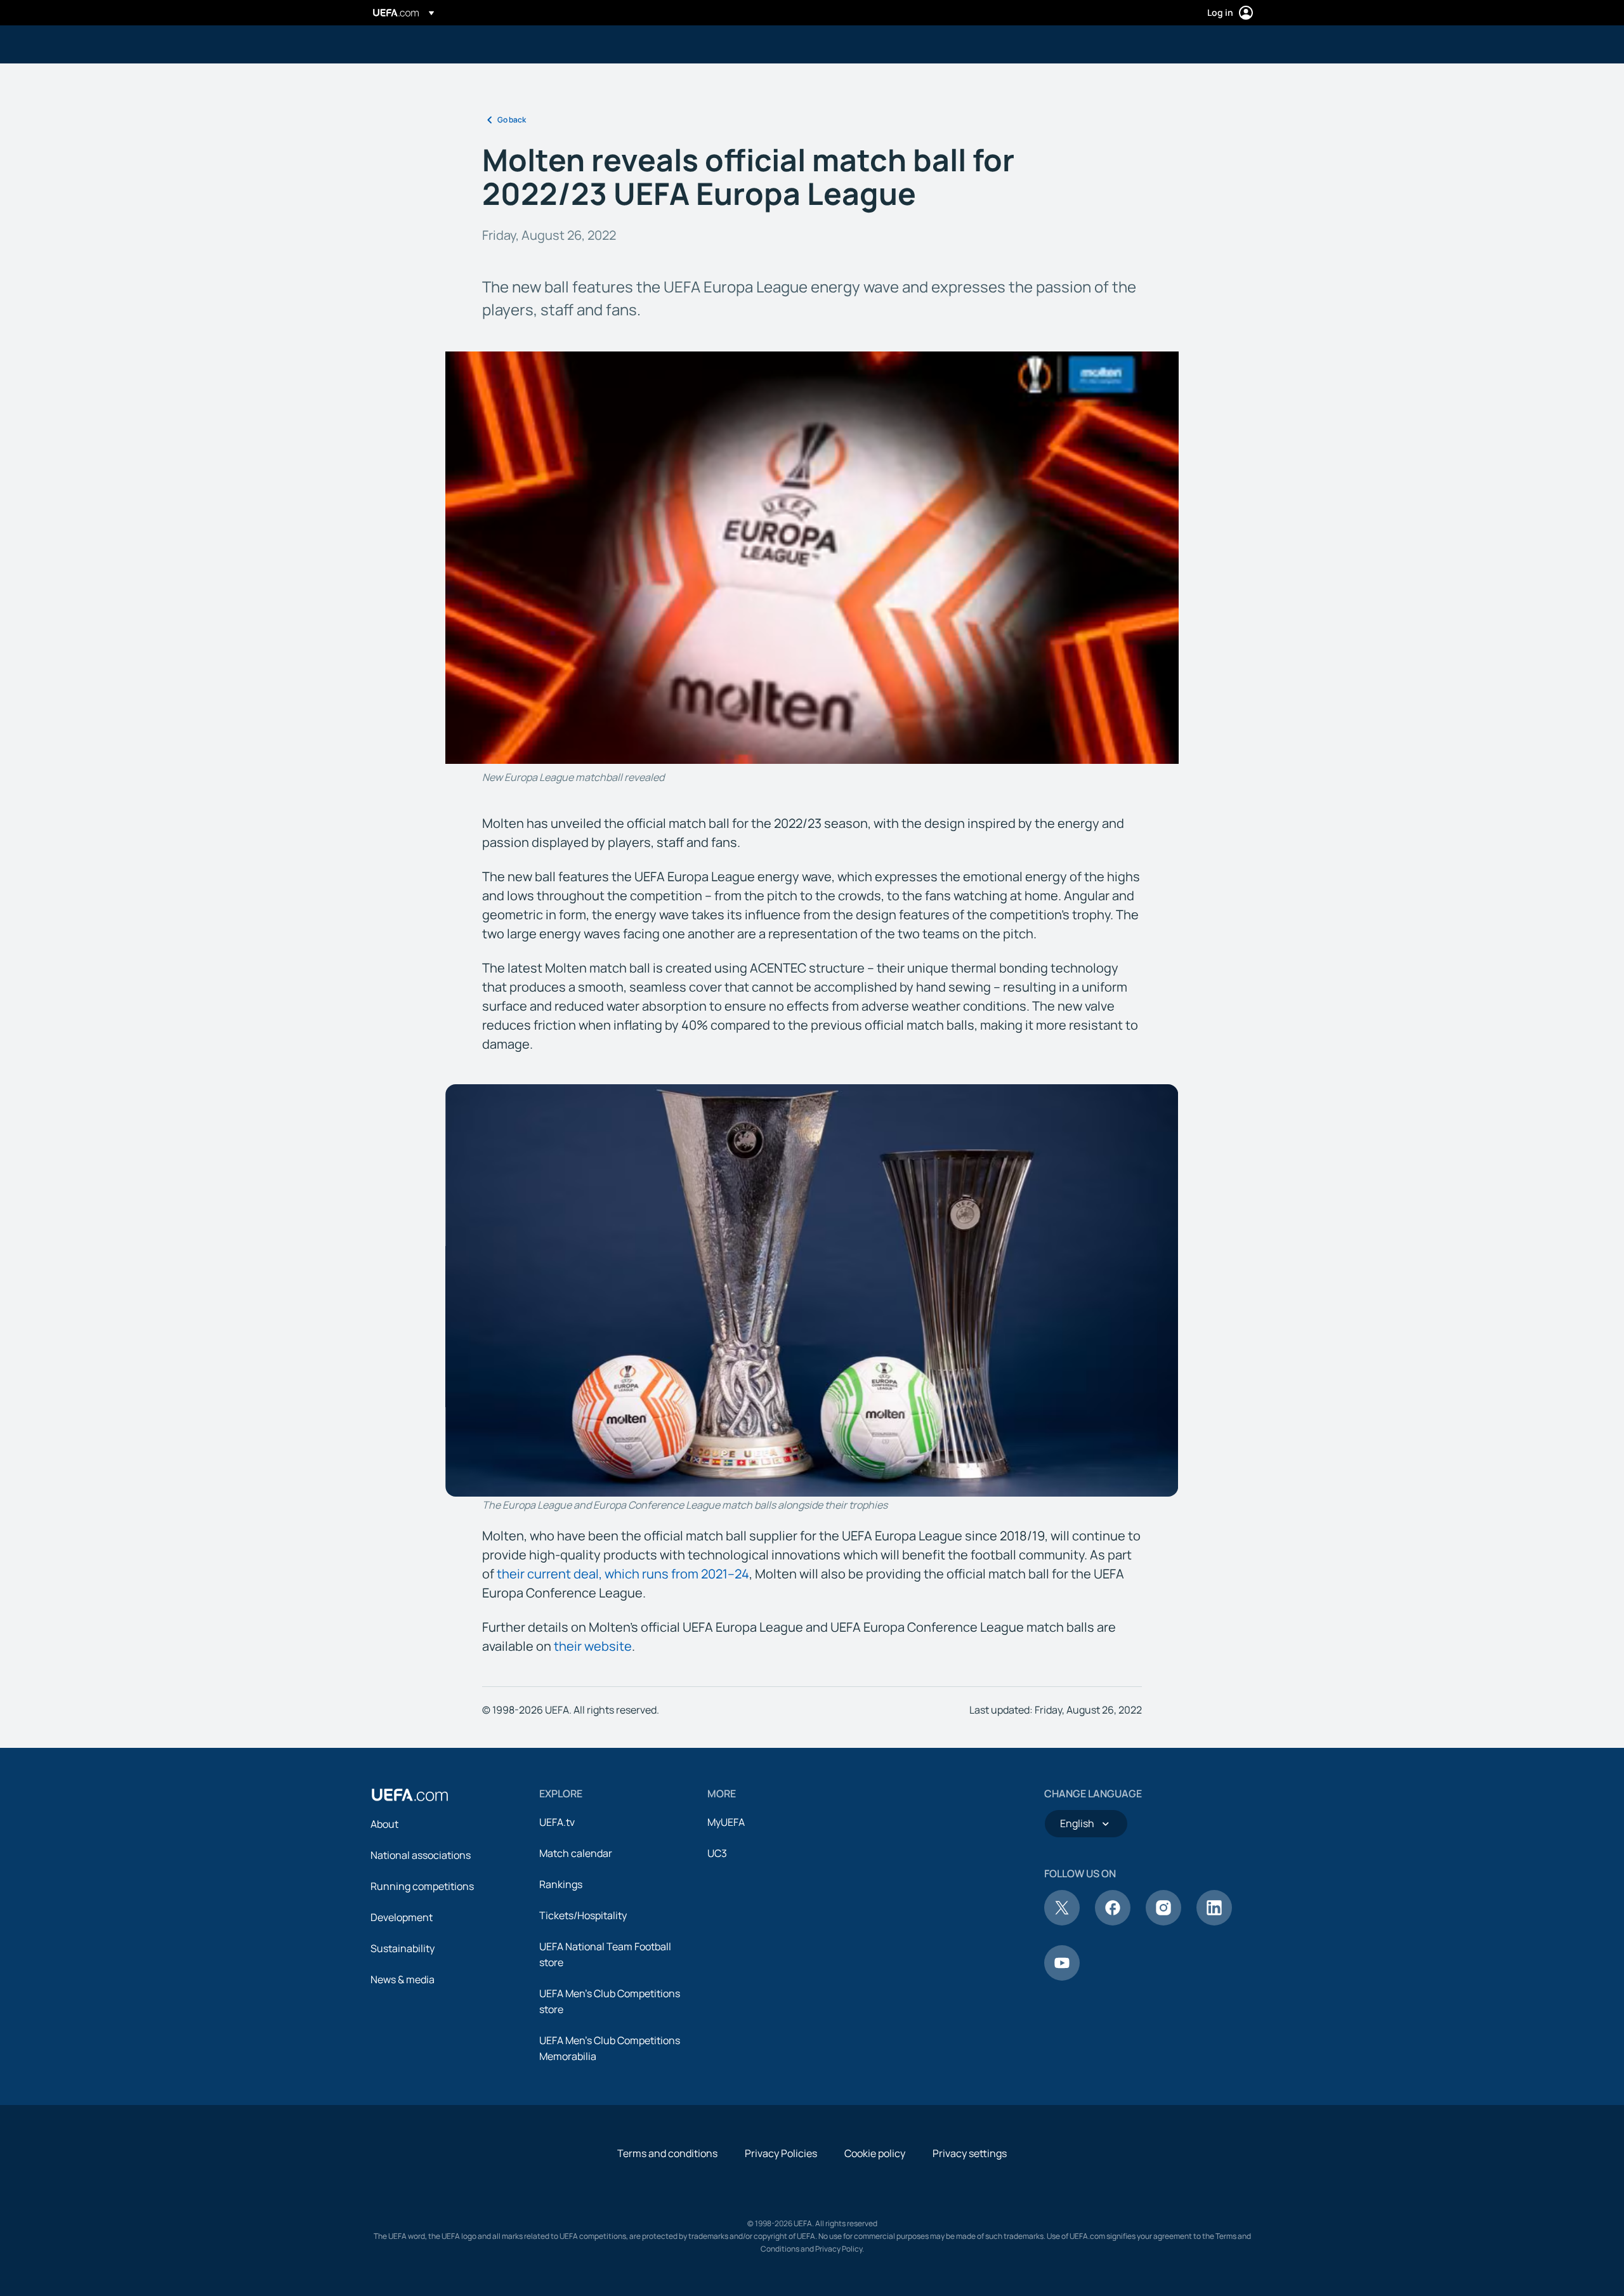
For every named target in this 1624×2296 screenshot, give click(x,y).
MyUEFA (726, 1822)
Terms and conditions (667, 2153)
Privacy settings (970, 2153)
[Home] (410, 1795)
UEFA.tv (557, 1822)
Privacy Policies (781, 2153)
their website (593, 1646)
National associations (421, 1855)
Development (402, 1917)
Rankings (561, 1884)
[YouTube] (1062, 1977)
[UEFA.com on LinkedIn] (1214, 1922)
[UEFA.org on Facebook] (1113, 1922)
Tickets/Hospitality (583, 1915)
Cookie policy (875, 2153)
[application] (812, 558)
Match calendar (576, 1853)
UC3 (717, 1853)
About (384, 1824)
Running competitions (422, 1886)
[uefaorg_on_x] (1062, 1922)
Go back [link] (512, 120)
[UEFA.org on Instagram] (1163, 1922)
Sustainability (403, 1948)
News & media (403, 1979)
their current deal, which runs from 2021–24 (623, 1574)
